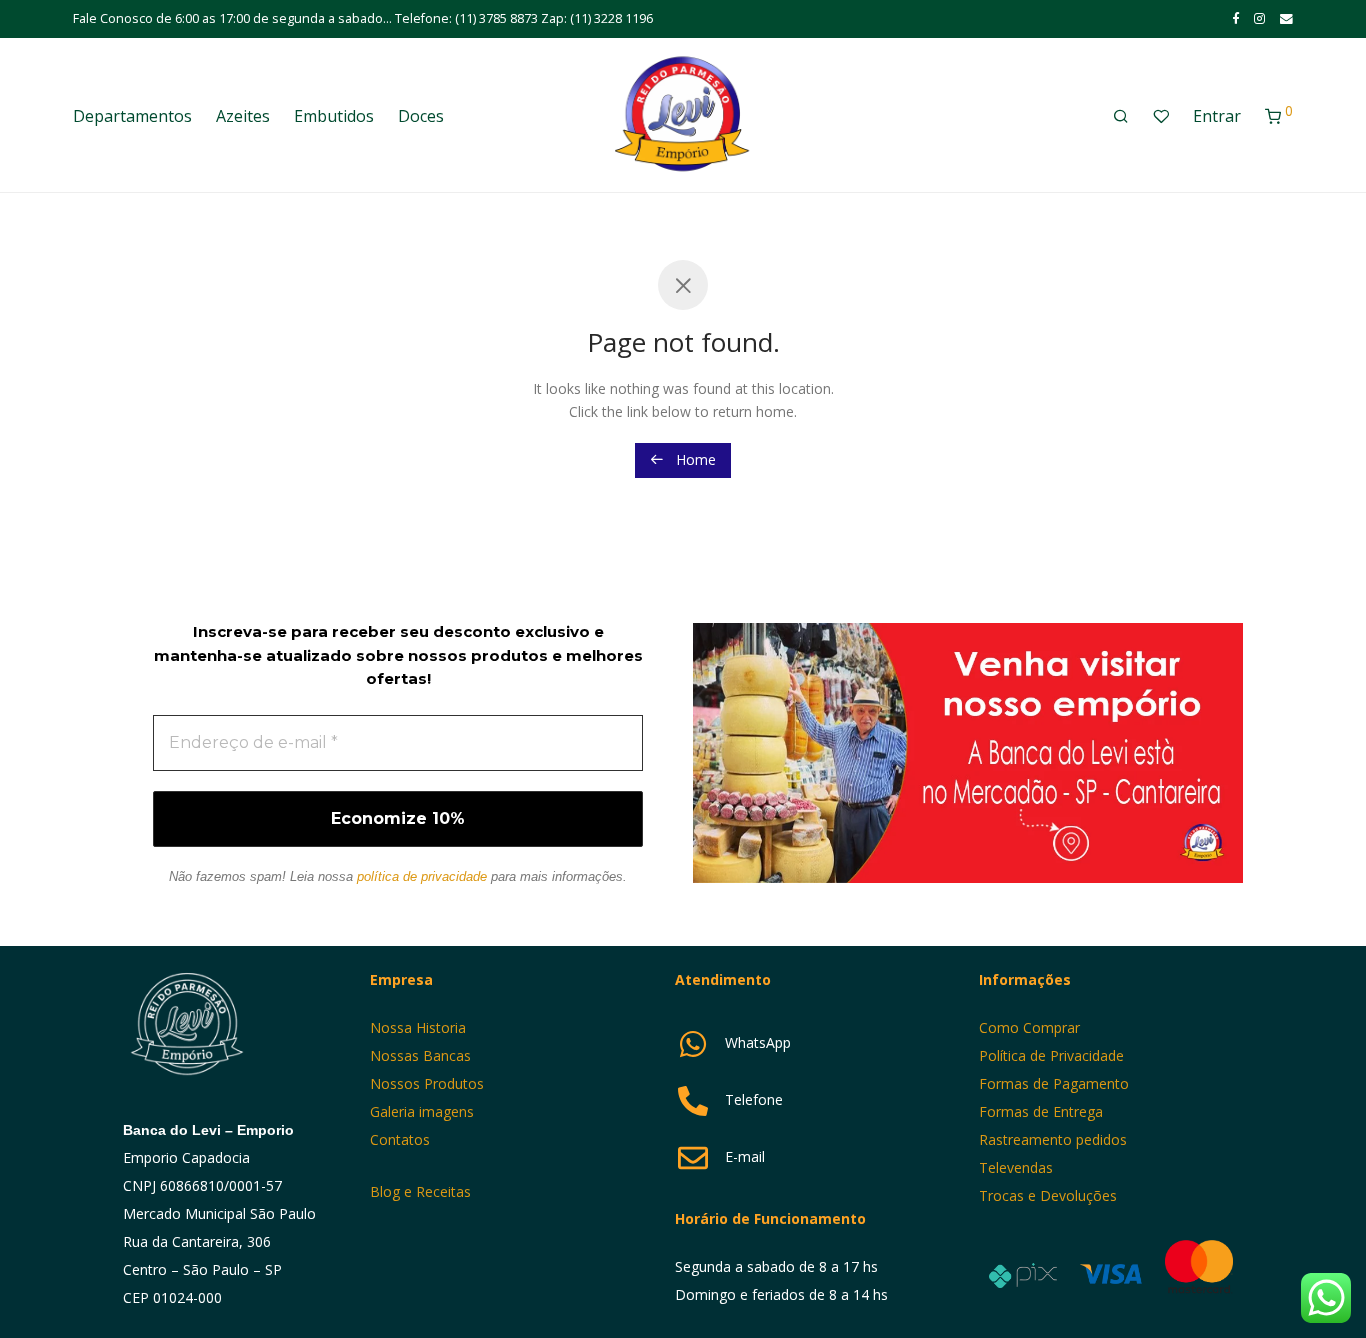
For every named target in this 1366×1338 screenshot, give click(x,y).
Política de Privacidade (1051, 1055)
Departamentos (132, 116)
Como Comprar (1029, 1027)
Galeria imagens (422, 1111)
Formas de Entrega (1041, 1111)
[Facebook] (1235, 18)
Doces (421, 116)
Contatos (400, 1139)
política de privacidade (422, 876)
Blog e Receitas (422, 1191)
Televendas (1016, 1167)
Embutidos (334, 116)
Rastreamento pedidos (1053, 1139)
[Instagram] (1259, 18)
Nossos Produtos (427, 1083)
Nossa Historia (418, 1027)
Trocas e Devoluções (1048, 1195)
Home (694, 459)
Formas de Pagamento (1054, 1083)
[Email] (1286, 18)
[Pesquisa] (1121, 116)
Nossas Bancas (420, 1055)
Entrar (1217, 116)
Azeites (243, 116)
